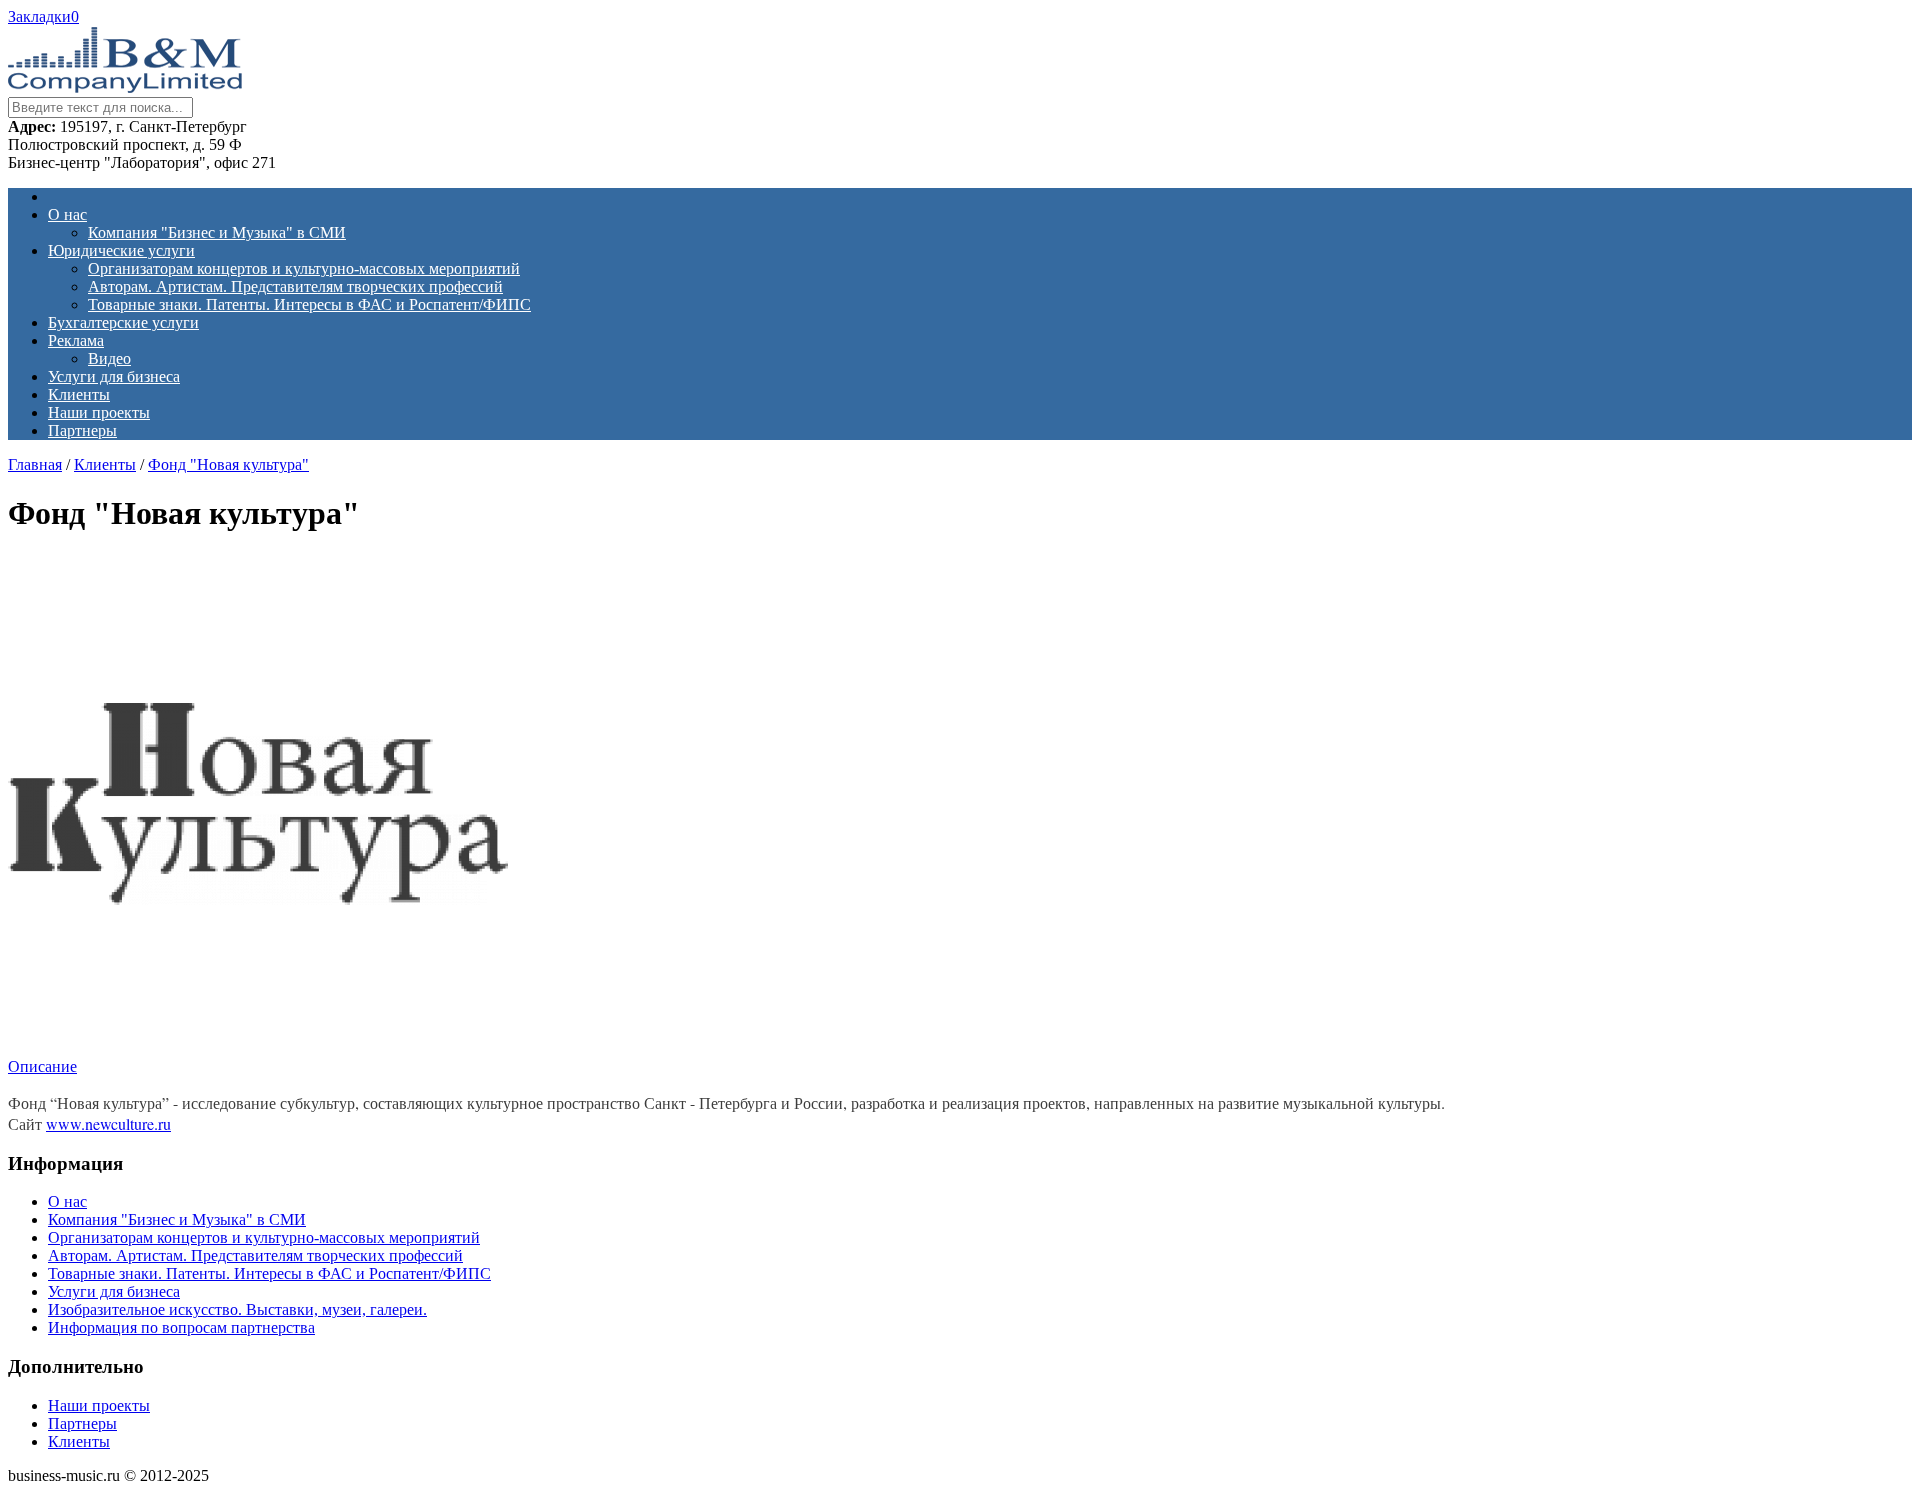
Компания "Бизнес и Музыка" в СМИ (217, 232)
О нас (67, 214)
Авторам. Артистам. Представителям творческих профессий (295, 286)
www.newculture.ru (108, 1123)
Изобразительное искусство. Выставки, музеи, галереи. (237, 1309)
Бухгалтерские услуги (123, 322)
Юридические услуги (121, 250)
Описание (42, 1066)
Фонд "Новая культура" (228, 464)
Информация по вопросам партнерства (181, 1327)
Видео (109, 358)
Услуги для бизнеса (114, 376)
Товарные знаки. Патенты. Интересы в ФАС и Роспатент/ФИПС (309, 304)
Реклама (76, 340)
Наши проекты (99, 412)
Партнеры (82, 430)
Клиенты (79, 394)
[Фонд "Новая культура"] (258, 1048)
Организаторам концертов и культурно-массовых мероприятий (304, 268)
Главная (35, 464)
